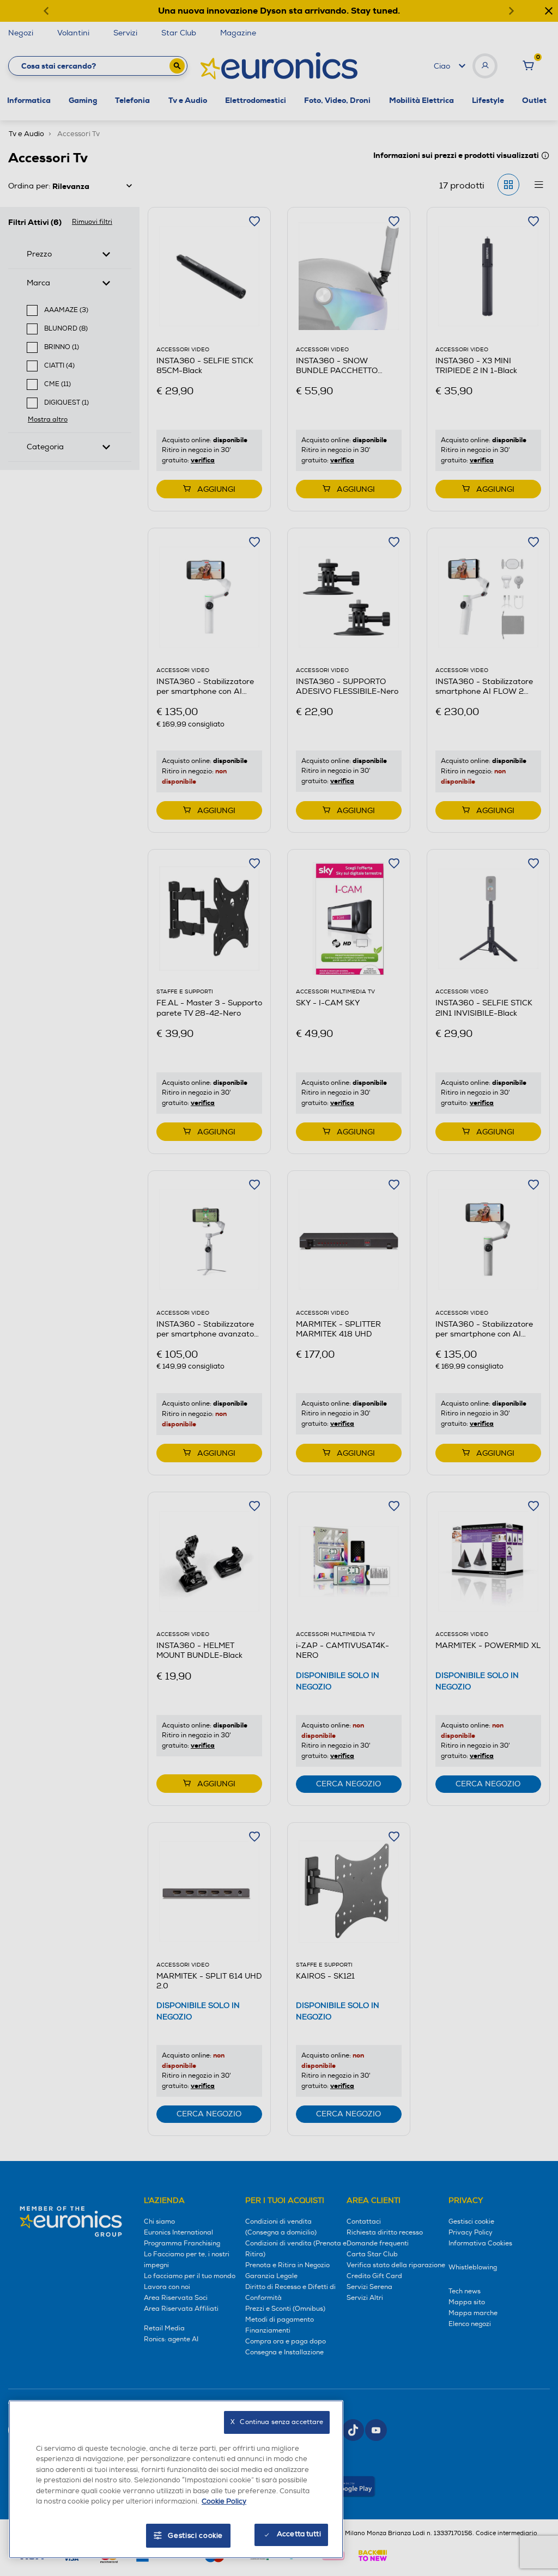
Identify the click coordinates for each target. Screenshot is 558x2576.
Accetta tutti (299, 2534)
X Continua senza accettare (277, 2422)
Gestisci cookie (195, 2536)
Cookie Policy (224, 2501)
